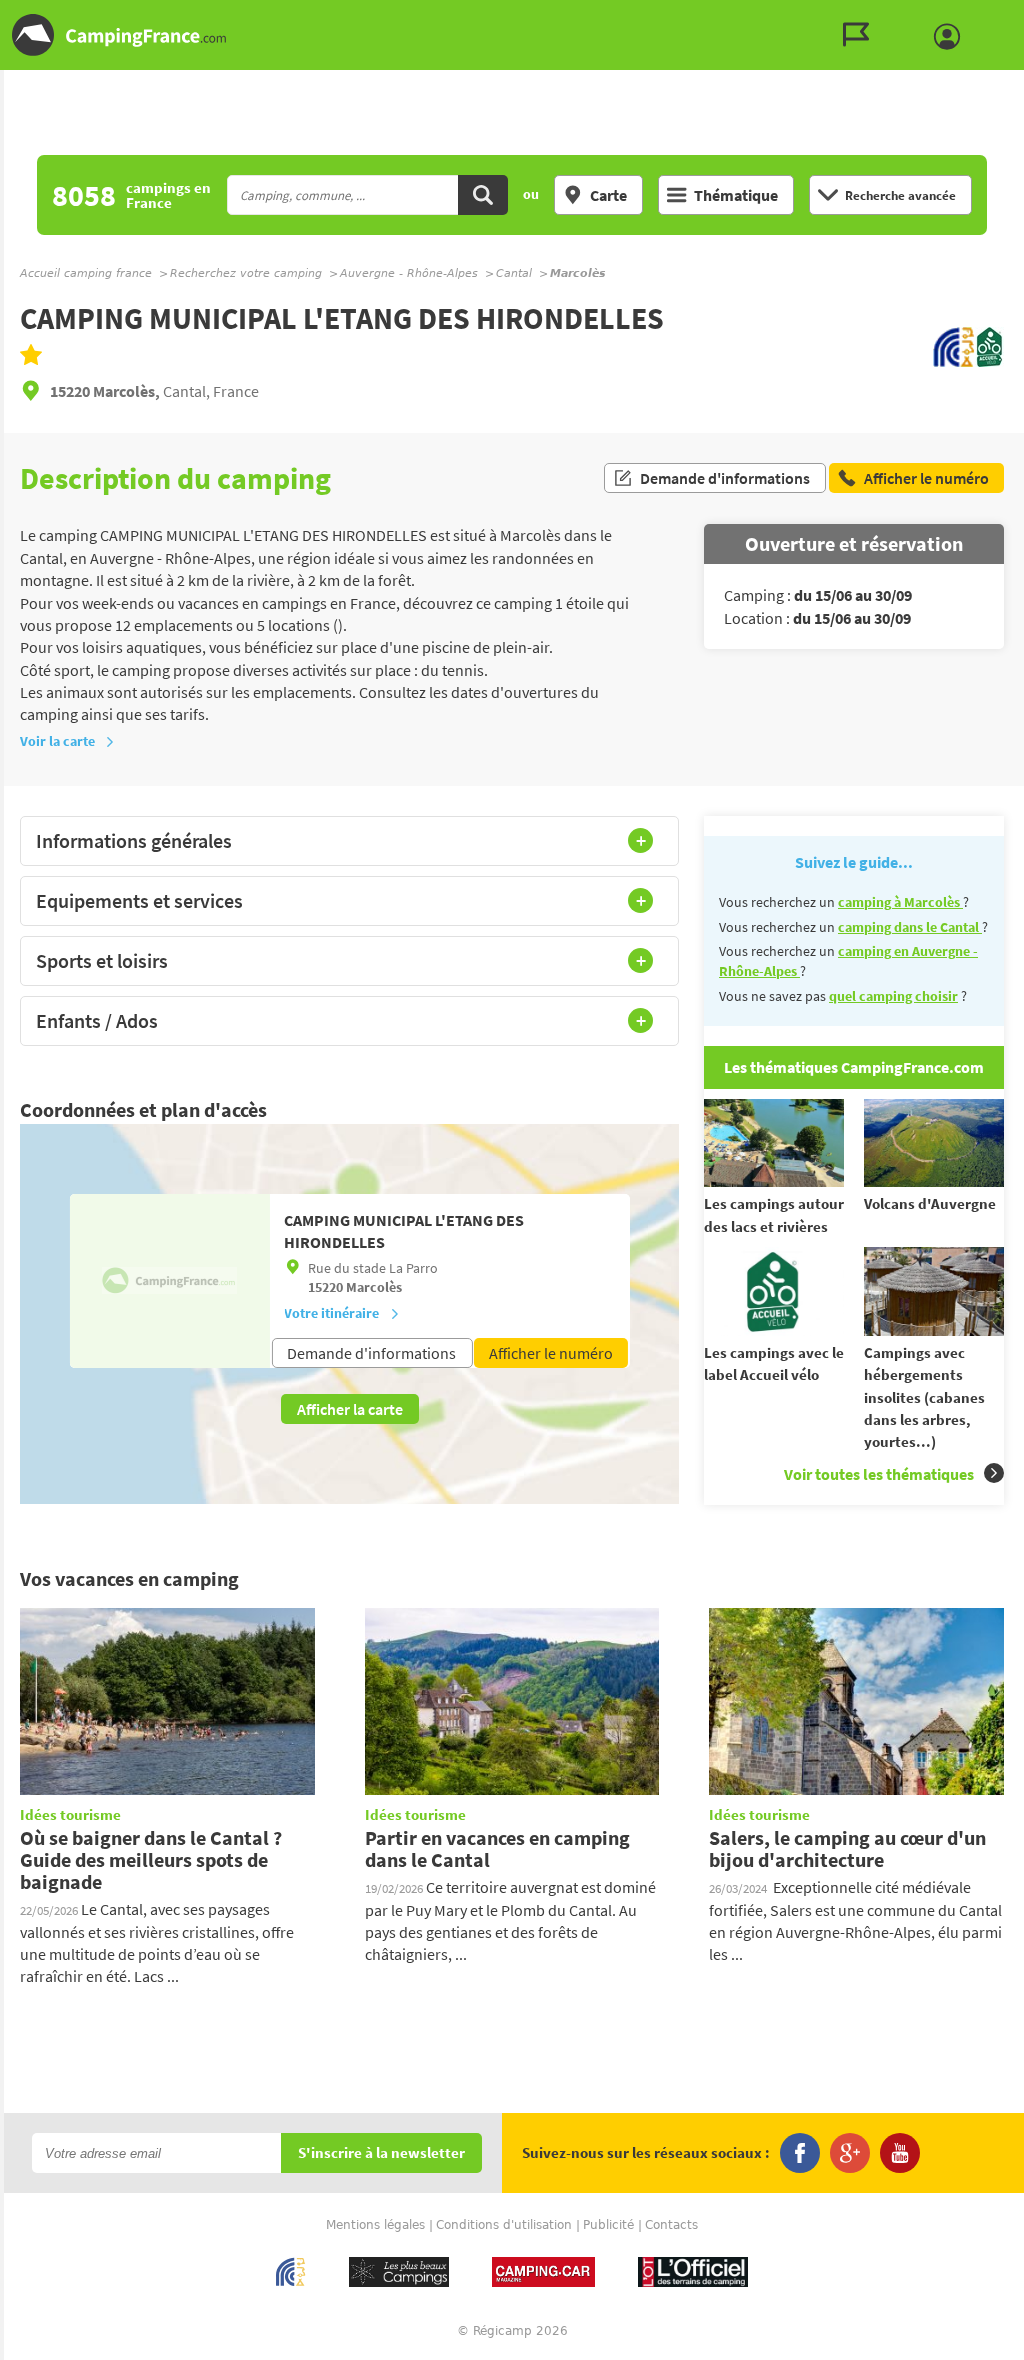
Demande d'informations (725, 478)
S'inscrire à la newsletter (381, 2153)
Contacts (671, 2225)
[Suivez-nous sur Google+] (850, 2153)
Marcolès (374, 1287)
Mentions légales (375, 2225)
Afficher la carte (350, 1409)
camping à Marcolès (900, 902)
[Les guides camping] (861, 35)
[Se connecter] (952, 37)
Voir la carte (57, 741)
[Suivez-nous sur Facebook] (800, 2153)
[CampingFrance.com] (512, 35)
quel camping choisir (893, 996)
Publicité (608, 2225)
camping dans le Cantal (910, 927)
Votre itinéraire (331, 1313)
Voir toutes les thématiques (879, 1474)
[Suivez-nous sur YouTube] (900, 2153)
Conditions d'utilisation (504, 2225)
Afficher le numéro (551, 1353)
